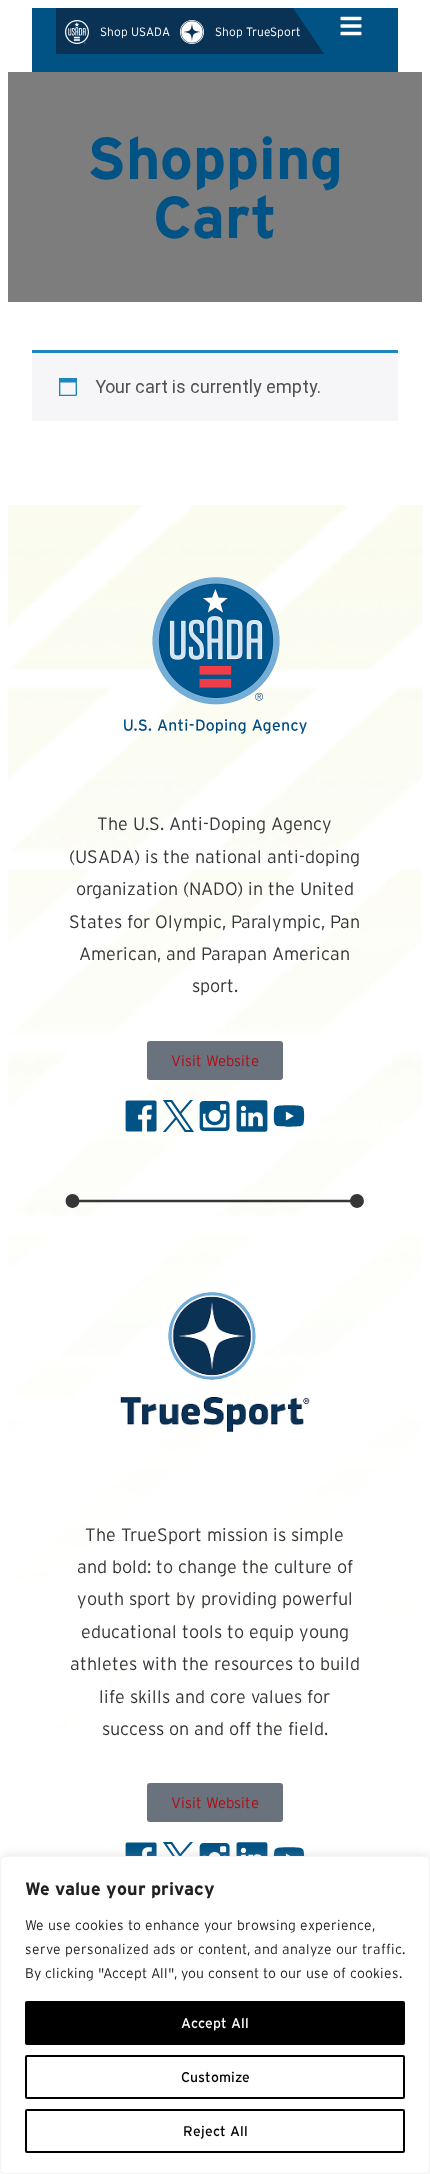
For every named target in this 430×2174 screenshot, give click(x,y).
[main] (215, 288)
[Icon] (351, 26)
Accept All (215, 2023)
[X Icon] (178, 1116)
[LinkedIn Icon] (252, 1116)
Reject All (215, 2131)
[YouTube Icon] (289, 1116)
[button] (349, 31)
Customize (215, 2077)
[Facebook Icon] (141, 1116)
